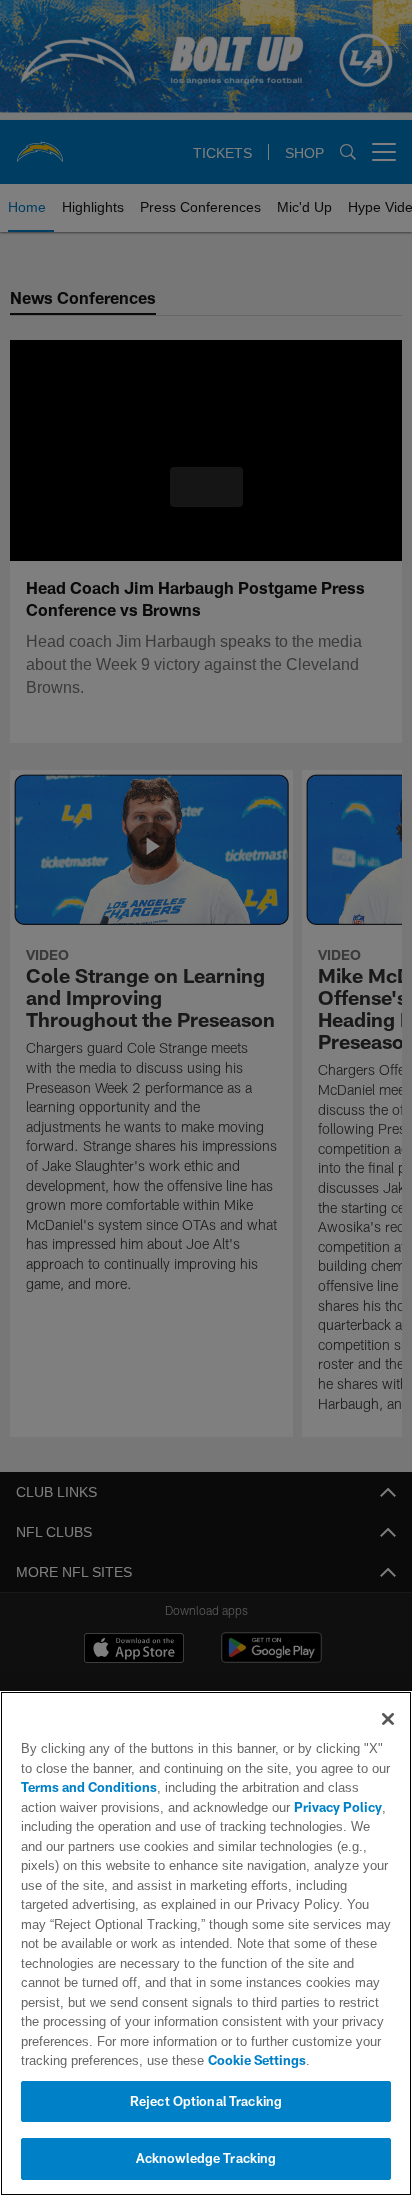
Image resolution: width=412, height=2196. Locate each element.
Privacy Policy (338, 1807)
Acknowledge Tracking (206, 2158)
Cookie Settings (257, 2060)
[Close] (388, 1719)
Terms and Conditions (89, 1787)
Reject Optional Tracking (206, 2101)
